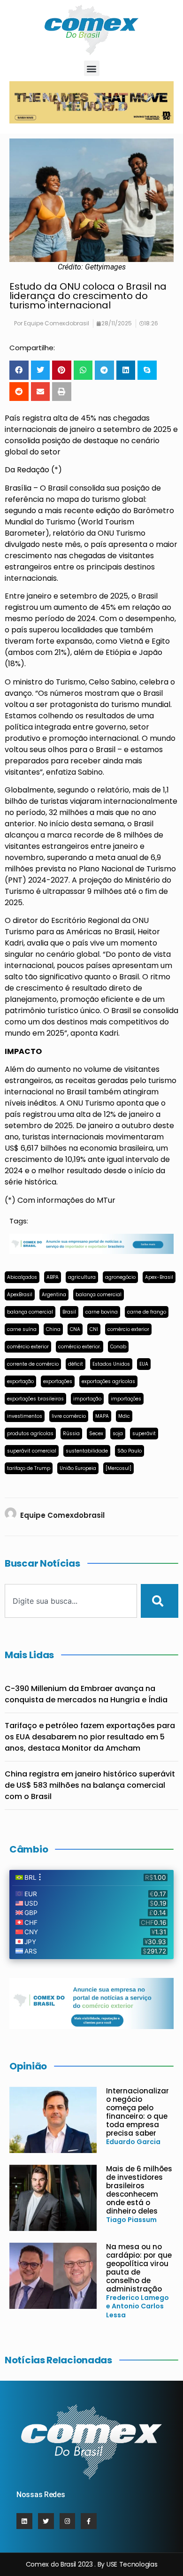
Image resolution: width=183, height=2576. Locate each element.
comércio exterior (128, 1329)
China (53, 1329)
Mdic (124, 1416)
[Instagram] (68, 2521)
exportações (58, 1381)
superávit (144, 1434)
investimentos (25, 1416)
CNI (94, 1329)
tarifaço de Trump (29, 1468)
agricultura (82, 1277)
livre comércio (69, 1416)
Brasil (69, 1312)
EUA (144, 1364)
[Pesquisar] (160, 1601)
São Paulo (130, 1451)
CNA (75, 1329)
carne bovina (102, 1312)
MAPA (102, 1416)
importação (87, 1399)
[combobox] (71, 1601)
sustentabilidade (87, 1451)
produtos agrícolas (30, 1434)
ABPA (53, 1277)
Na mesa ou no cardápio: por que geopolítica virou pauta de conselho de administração (139, 2268)
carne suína (22, 1329)
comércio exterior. (80, 1347)
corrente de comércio (33, 1364)
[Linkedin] (24, 2521)
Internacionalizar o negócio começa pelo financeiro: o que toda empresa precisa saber (137, 2112)
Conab (118, 1347)
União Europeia (78, 1468)
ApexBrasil (20, 1295)
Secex (96, 1434)
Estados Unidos (111, 1364)
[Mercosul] (118, 1468)
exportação (20, 1381)
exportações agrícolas (108, 1381)
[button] (92, 68)
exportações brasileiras (35, 1399)
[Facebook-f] (89, 2521)
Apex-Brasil (159, 1277)
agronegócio (120, 1277)
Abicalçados (22, 1277)
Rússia (71, 1434)
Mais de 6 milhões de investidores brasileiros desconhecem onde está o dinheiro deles (139, 2190)
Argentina (54, 1295)
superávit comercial (32, 1451)
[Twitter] (46, 2521)
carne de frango (147, 1312)
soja (118, 1434)
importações (126, 1399)
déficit (76, 1364)
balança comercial (99, 1295)
